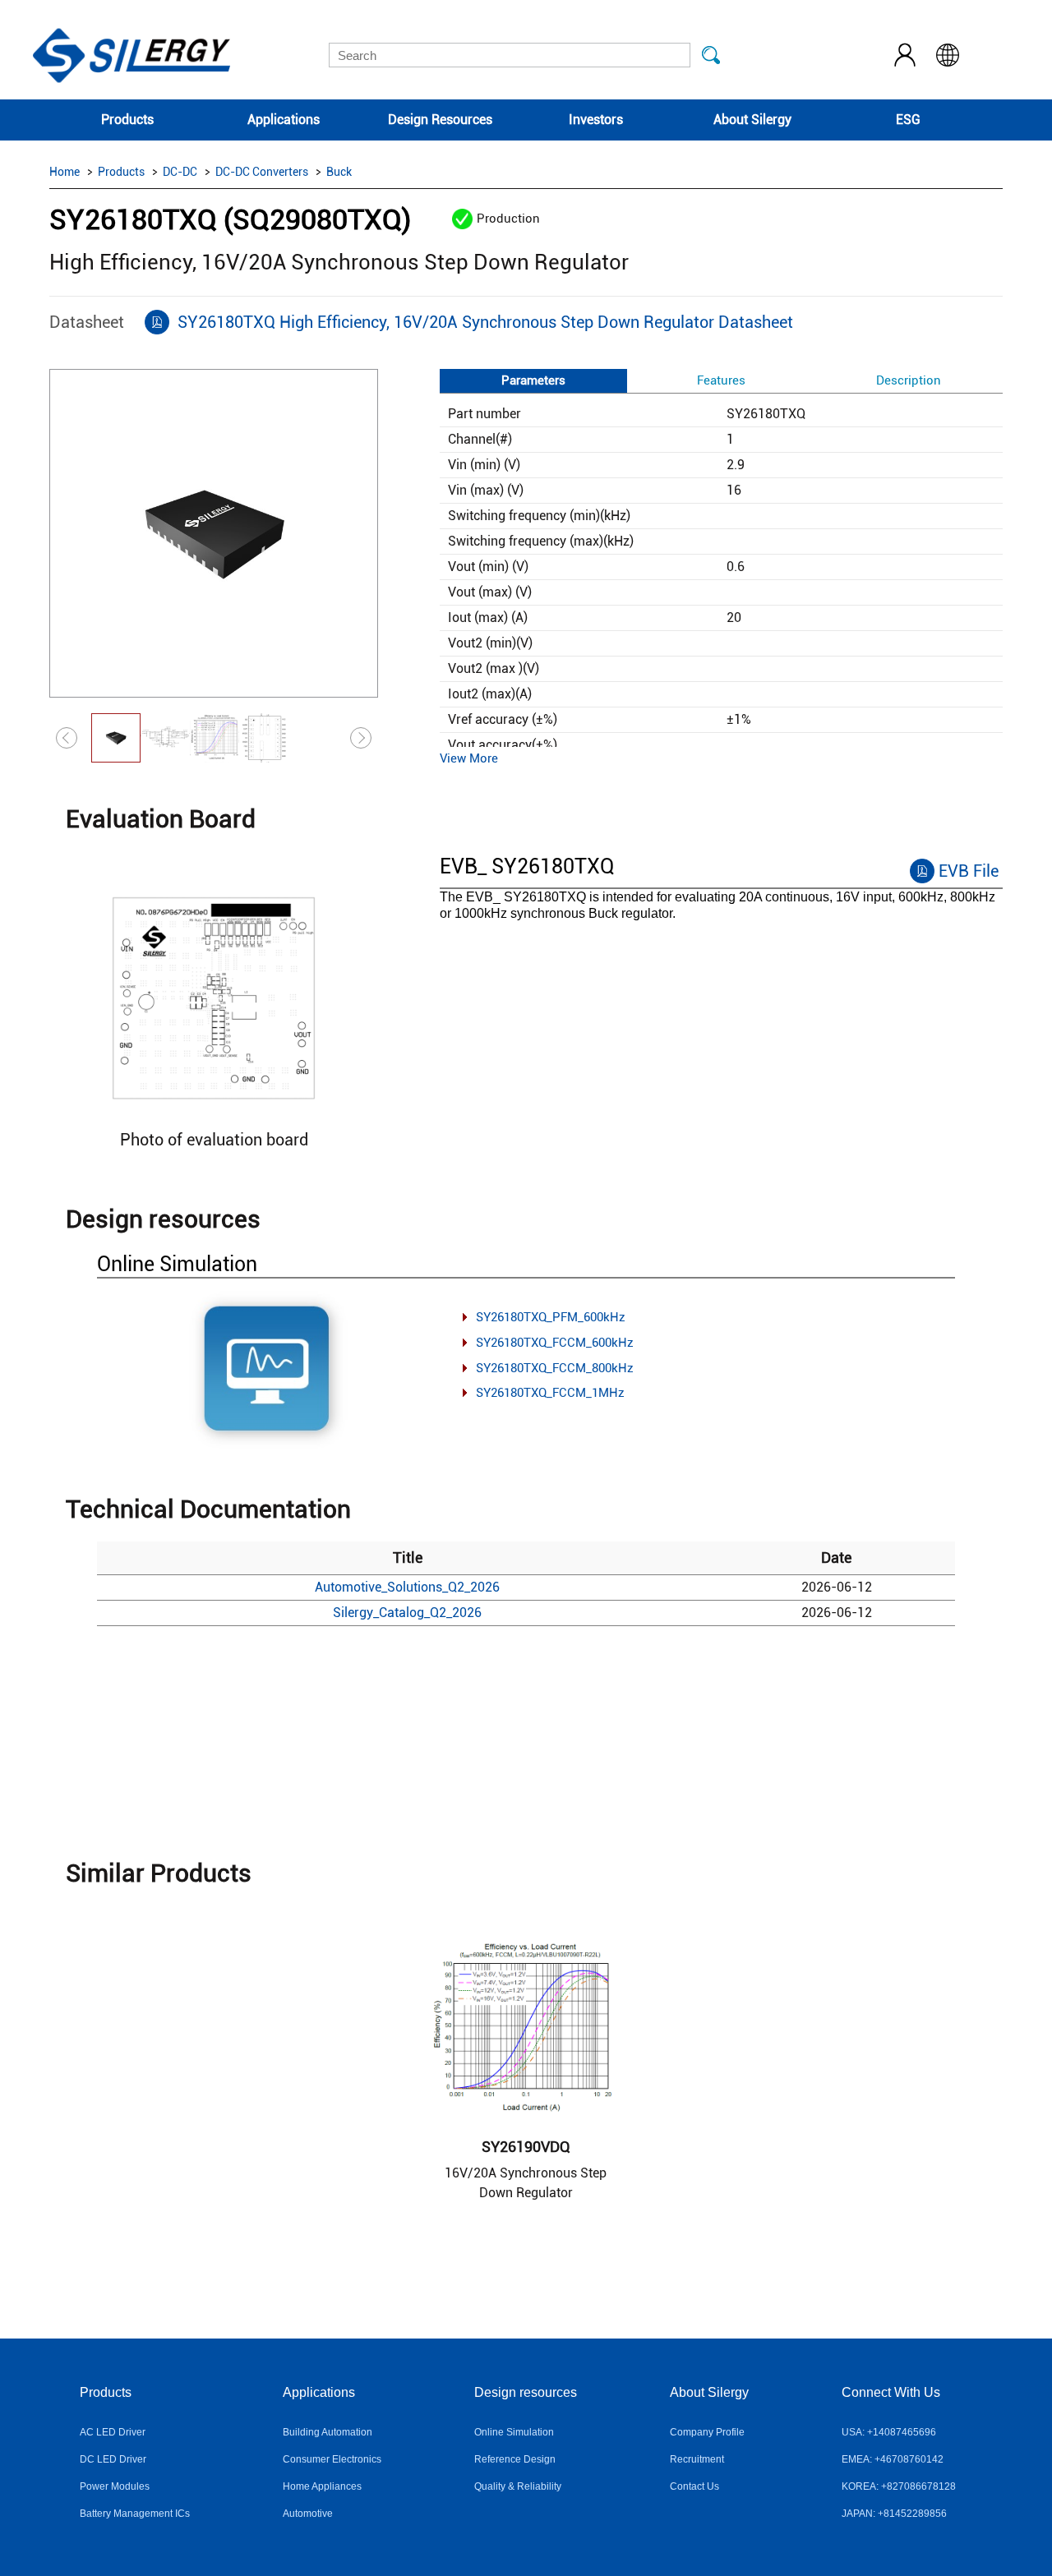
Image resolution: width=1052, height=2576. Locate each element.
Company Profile (707, 2432)
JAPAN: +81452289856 (894, 2514)
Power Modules (115, 2486)
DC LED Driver (113, 2459)
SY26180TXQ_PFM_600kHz (551, 1317)
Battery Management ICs (135, 2514)
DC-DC (180, 172)
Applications (284, 120)
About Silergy (752, 120)
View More (469, 758)
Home (65, 172)
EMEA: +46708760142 (893, 2459)
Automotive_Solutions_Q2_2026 (407, 1587)
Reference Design (515, 2459)
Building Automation (328, 2432)
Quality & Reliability (518, 2486)
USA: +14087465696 (889, 2432)
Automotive (308, 2514)
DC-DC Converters (262, 172)
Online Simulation (514, 2432)
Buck (339, 172)
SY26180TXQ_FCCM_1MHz (550, 1393)
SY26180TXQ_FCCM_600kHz (555, 1343)
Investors (596, 120)
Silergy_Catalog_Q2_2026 (407, 1613)
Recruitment (697, 2459)
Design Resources (440, 120)
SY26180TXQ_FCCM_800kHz (555, 1368)
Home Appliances (322, 2486)
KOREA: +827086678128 (899, 2486)
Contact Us (694, 2486)
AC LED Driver (113, 2432)
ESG (908, 120)
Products (127, 120)
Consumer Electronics (332, 2459)
